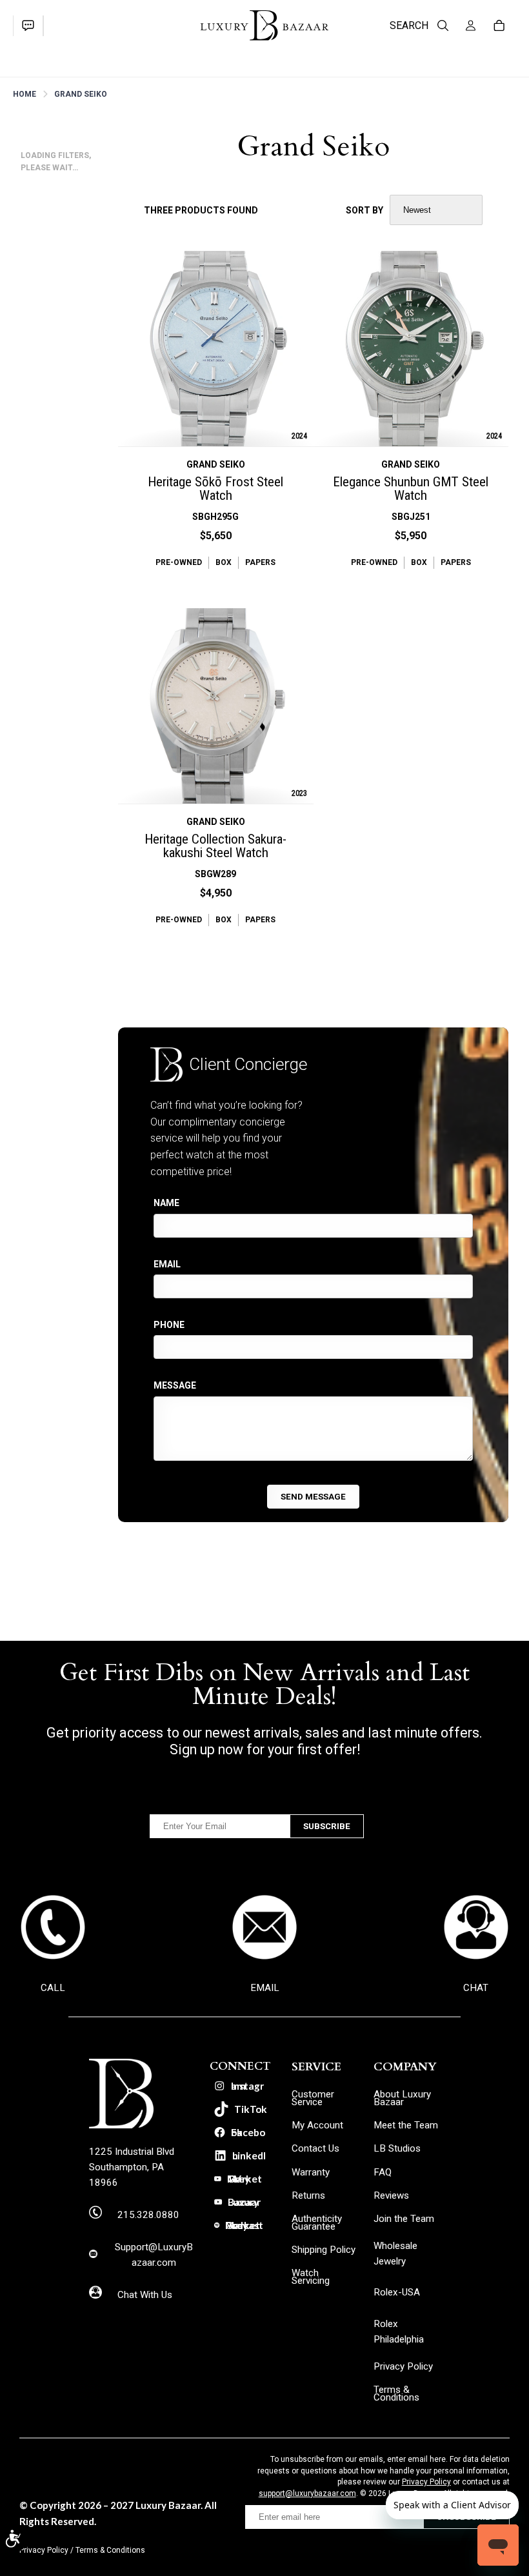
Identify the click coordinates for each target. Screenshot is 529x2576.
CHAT (476, 1988)
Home (25, 94)
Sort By (364, 210)
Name (166, 1203)
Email (167, 1264)
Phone (169, 1325)
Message (175, 1385)
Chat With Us (145, 2295)
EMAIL (265, 1988)
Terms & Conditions (110, 2550)
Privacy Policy (426, 2482)
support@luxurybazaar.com (307, 2493)
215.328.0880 (148, 2215)
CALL (53, 1988)
